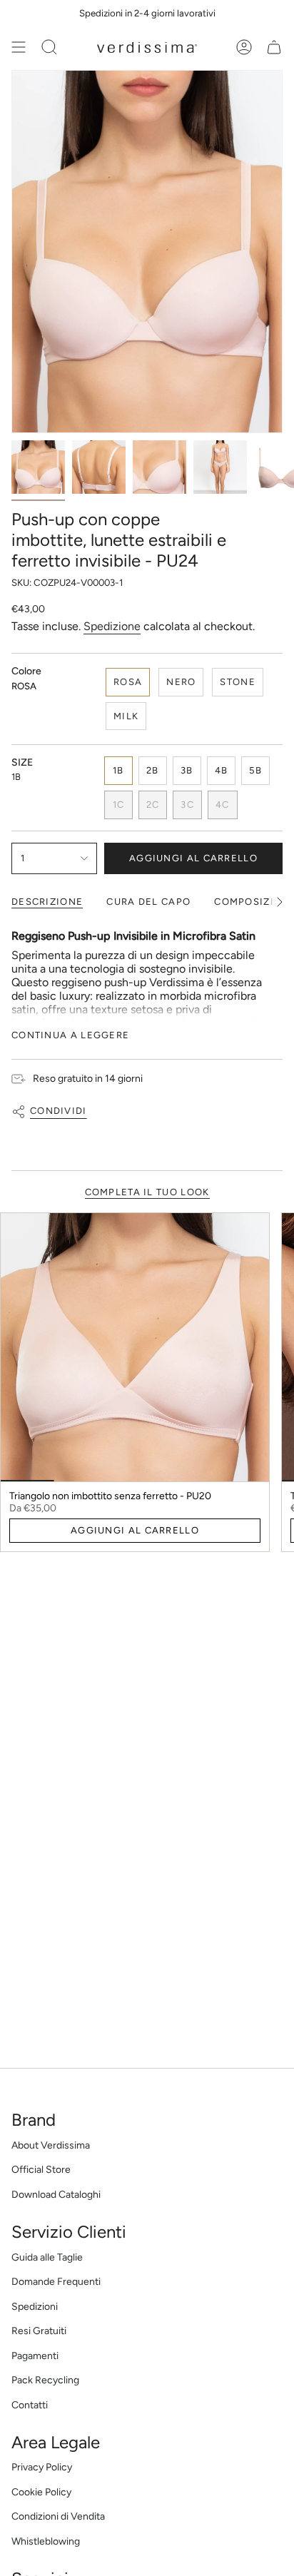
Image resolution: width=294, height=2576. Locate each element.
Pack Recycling (45, 2380)
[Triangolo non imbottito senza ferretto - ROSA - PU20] (135, 1347)
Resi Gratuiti (39, 2331)
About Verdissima (51, 2145)
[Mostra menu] (19, 47)
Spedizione (112, 626)
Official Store (41, 2170)
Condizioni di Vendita (58, 2516)
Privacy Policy (42, 2467)
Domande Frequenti (56, 2282)
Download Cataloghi (56, 2195)
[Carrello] (274, 47)
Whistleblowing (46, 2541)
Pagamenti (35, 2356)
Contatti (30, 2405)
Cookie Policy (41, 2492)
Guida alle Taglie (47, 2257)
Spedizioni (35, 2307)
